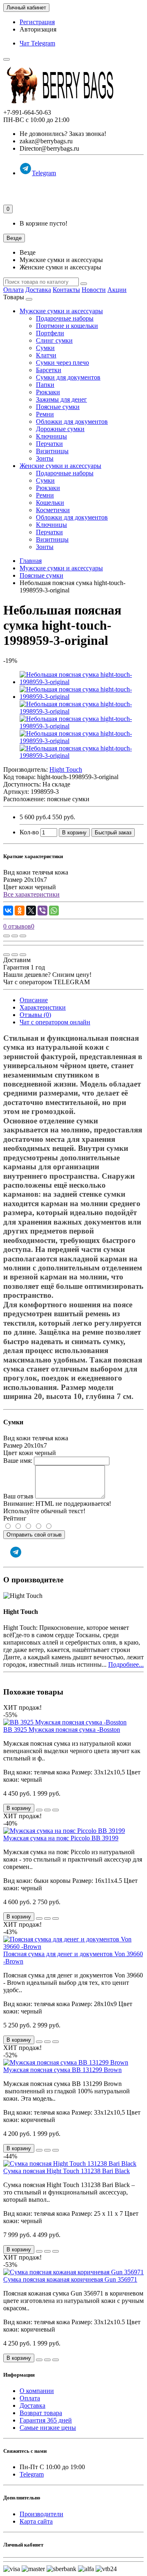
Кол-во (29, 832)
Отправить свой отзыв (34, 1535)
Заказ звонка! (63, 134)
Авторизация (38, 29)
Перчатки (49, 444)
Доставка (38, 290)
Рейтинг (15, 1518)
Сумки (45, 348)
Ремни (45, 414)
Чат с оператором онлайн (55, 1022)
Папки (45, 385)
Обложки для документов (72, 421)
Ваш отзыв (18, 1496)
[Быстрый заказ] (39, 1810)
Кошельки (50, 503)
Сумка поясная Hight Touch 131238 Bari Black (67, 2171)
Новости (94, 290)
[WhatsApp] (54, 911)
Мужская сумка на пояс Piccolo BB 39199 (61, 1838)
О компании (37, 2391)
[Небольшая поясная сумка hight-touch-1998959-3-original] (82, 682)
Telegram (44, 173)
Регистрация (37, 22)
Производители (41, 2514)
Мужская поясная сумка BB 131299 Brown (62, 2070)
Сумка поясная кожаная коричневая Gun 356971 (70, 2279)
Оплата (13, 290)
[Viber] (42, 911)
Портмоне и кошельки (67, 326)
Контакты (66, 290)
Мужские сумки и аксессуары (61, 311)
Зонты (45, 458)
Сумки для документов (68, 377)
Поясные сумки (58, 407)
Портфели (50, 333)
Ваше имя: (18, 1461)
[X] (31, 911)
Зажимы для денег (61, 399)
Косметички (53, 510)
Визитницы (52, 451)
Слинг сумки (54, 340)
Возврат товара (41, 2413)
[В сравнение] (23, 936)
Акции (117, 290)
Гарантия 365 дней (46, 2420)
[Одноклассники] (20, 911)
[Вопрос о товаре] (7, 936)
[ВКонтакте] (8, 911)
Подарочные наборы (65, 318)
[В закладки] (15, 936)
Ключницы (51, 436)
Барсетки (49, 370)
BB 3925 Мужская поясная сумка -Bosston (62, 1730)
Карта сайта (36, 2521)
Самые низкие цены (48, 2428)
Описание (34, 1000)
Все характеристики (31, 894)
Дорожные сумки (60, 429)
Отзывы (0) (35, 1015)
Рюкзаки (48, 392)
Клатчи (46, 355)
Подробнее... (126, 1664)
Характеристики (43, 1007)
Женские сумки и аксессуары (60, 466)
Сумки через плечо (62, 363)
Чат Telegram (37, 43)
